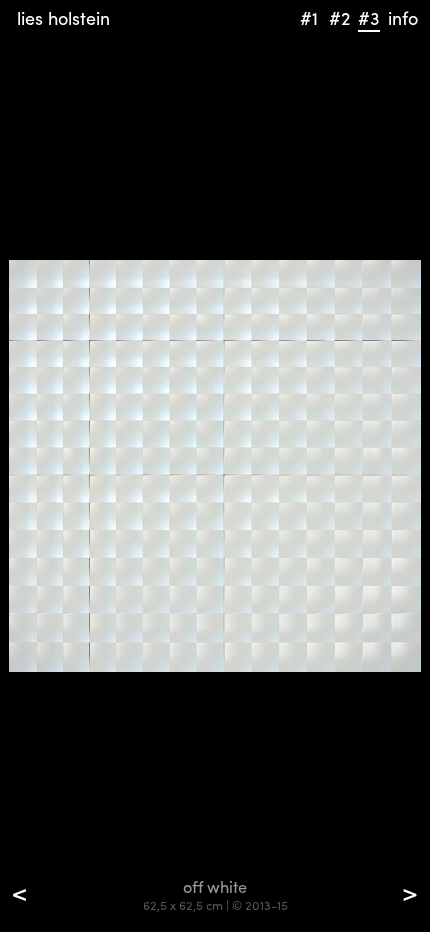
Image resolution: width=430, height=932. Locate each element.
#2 (339, 17)
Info (403, 17)
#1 (309, 17)
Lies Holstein (63, 17)
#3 (369, 17)
